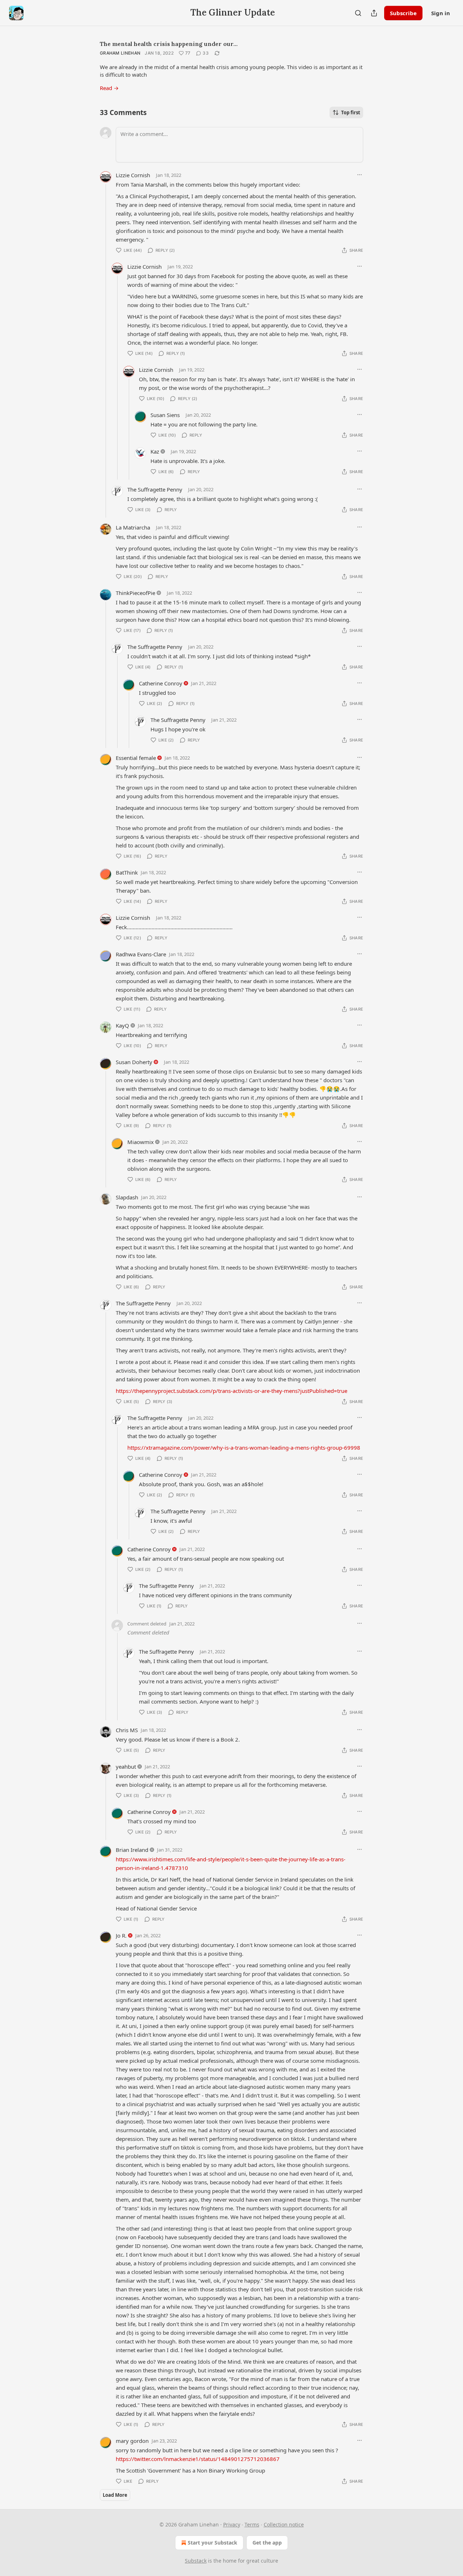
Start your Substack (213, 2543)
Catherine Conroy (161, 683)
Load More (115, 2495)
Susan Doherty (134, 1062)
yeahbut (126, 1767)
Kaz (155, 451)
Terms (252, 2524)
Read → (109, 88)
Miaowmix (141, 1142)
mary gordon (132, 2441)
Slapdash (127, 1197)
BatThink (127, 872)
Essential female (136, 758)
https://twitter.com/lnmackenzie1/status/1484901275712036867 (198, 2459)
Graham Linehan (120, 53)
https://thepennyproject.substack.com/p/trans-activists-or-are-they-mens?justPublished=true (231, 1391)
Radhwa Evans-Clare (141, 954)
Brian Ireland (132, 1850)
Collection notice (284, 2524)
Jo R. (121, 1935)
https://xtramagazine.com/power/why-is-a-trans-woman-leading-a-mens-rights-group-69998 (244, 1448)
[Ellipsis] (360, 175)
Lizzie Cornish (133, 175)
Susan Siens (165, 415)
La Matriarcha (133, 527)
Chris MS (127, 1730)
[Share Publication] (374, 13)
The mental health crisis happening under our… (169, 44)
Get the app (267, 2543)
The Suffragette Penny (155, 489)
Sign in (441, 13)
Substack (196, 2561)
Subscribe (403, 13)
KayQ (122, 1025)
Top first (351, 112)
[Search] (358, 13)
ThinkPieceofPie (135, 593)
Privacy (232, 2524)
